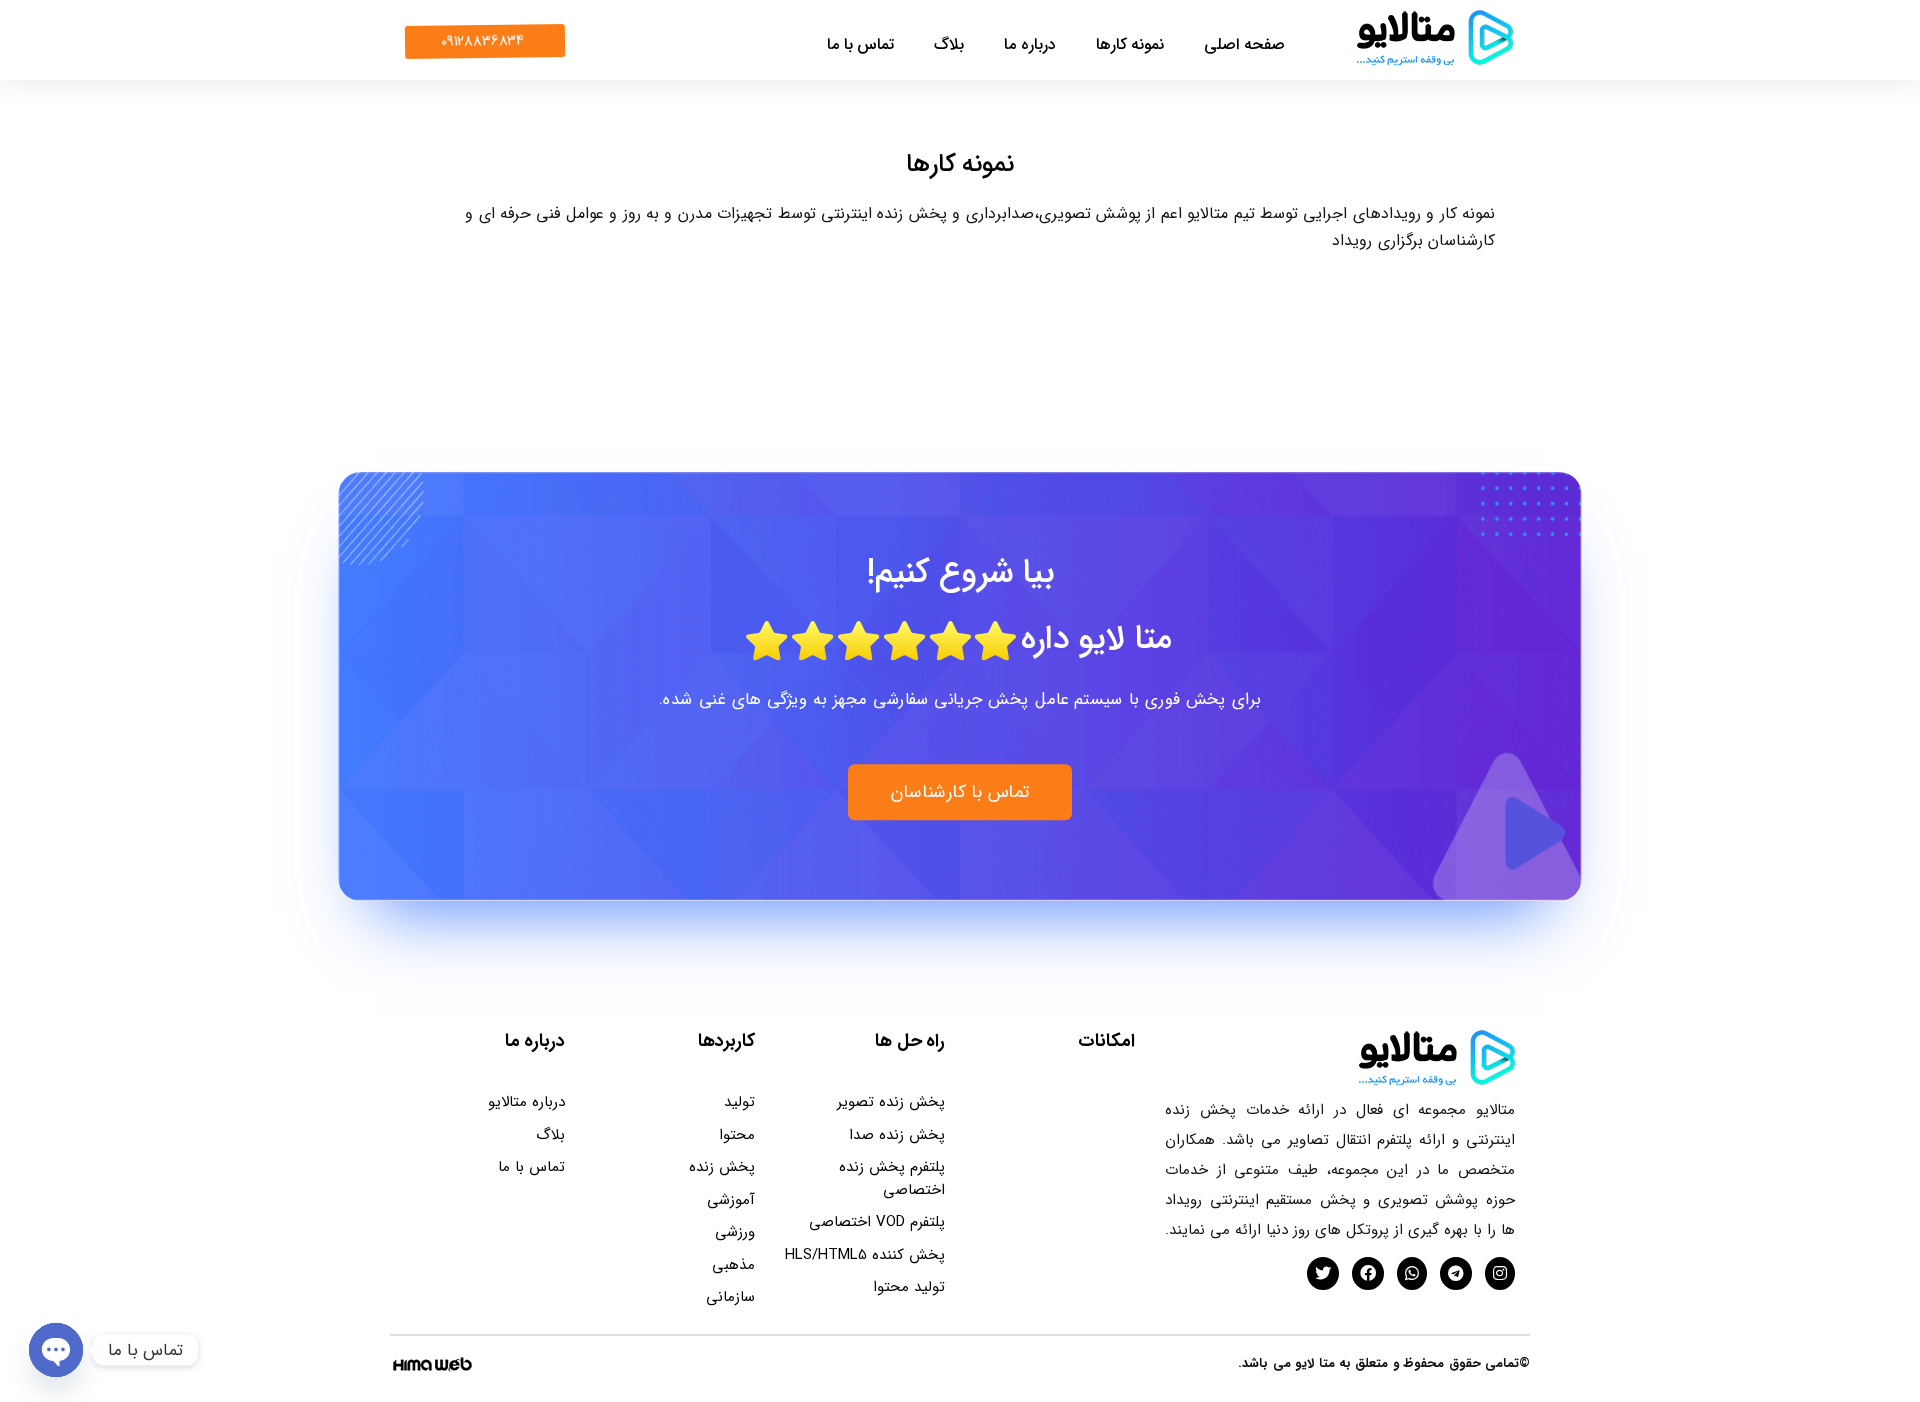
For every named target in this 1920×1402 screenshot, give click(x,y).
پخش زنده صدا (897, 1135)
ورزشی (735, 1232)
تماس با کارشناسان (960, 792)
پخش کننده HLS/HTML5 (865, 1255)
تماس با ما (860, 44)
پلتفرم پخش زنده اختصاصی (892, 1178)
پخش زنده (722, 1167)
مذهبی (733, 1265)
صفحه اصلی (1244, 44)
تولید (739, 1102)
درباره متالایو (526, 1102)
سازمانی (730, 1297)
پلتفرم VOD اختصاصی (877, 1222)
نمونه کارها (1130, 44)
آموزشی (731, 1200)
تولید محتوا (909, 1287)
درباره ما (1030, 44)
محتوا (737, 1135)
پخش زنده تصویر (891, 1102)
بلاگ (949, 44)
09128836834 (482, 41)
